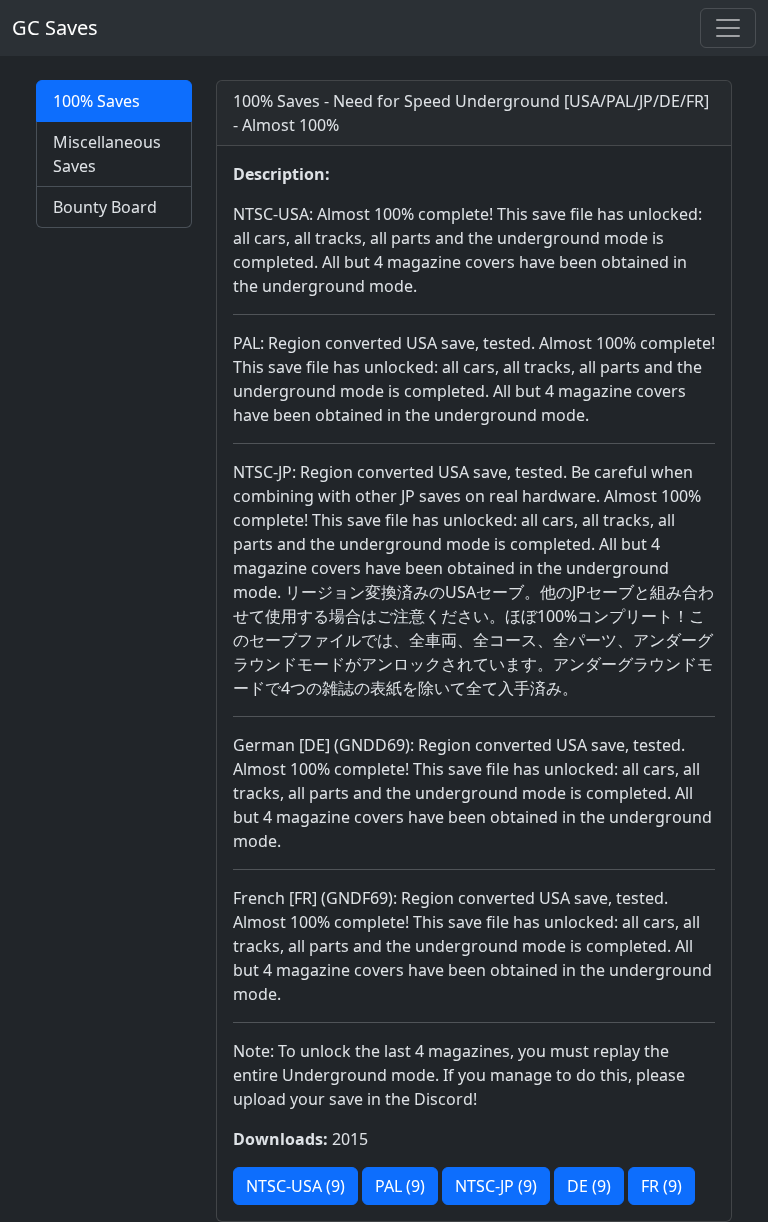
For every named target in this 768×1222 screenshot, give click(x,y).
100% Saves (96, 101)
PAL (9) (400, 1186)
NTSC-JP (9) (496, 1186)
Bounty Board (105, 207)
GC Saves (55, 27)
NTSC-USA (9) (295, 1186)
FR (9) (661, 1186)
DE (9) (589, 1186)
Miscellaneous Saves (107, 154)
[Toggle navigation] (728, 28)
